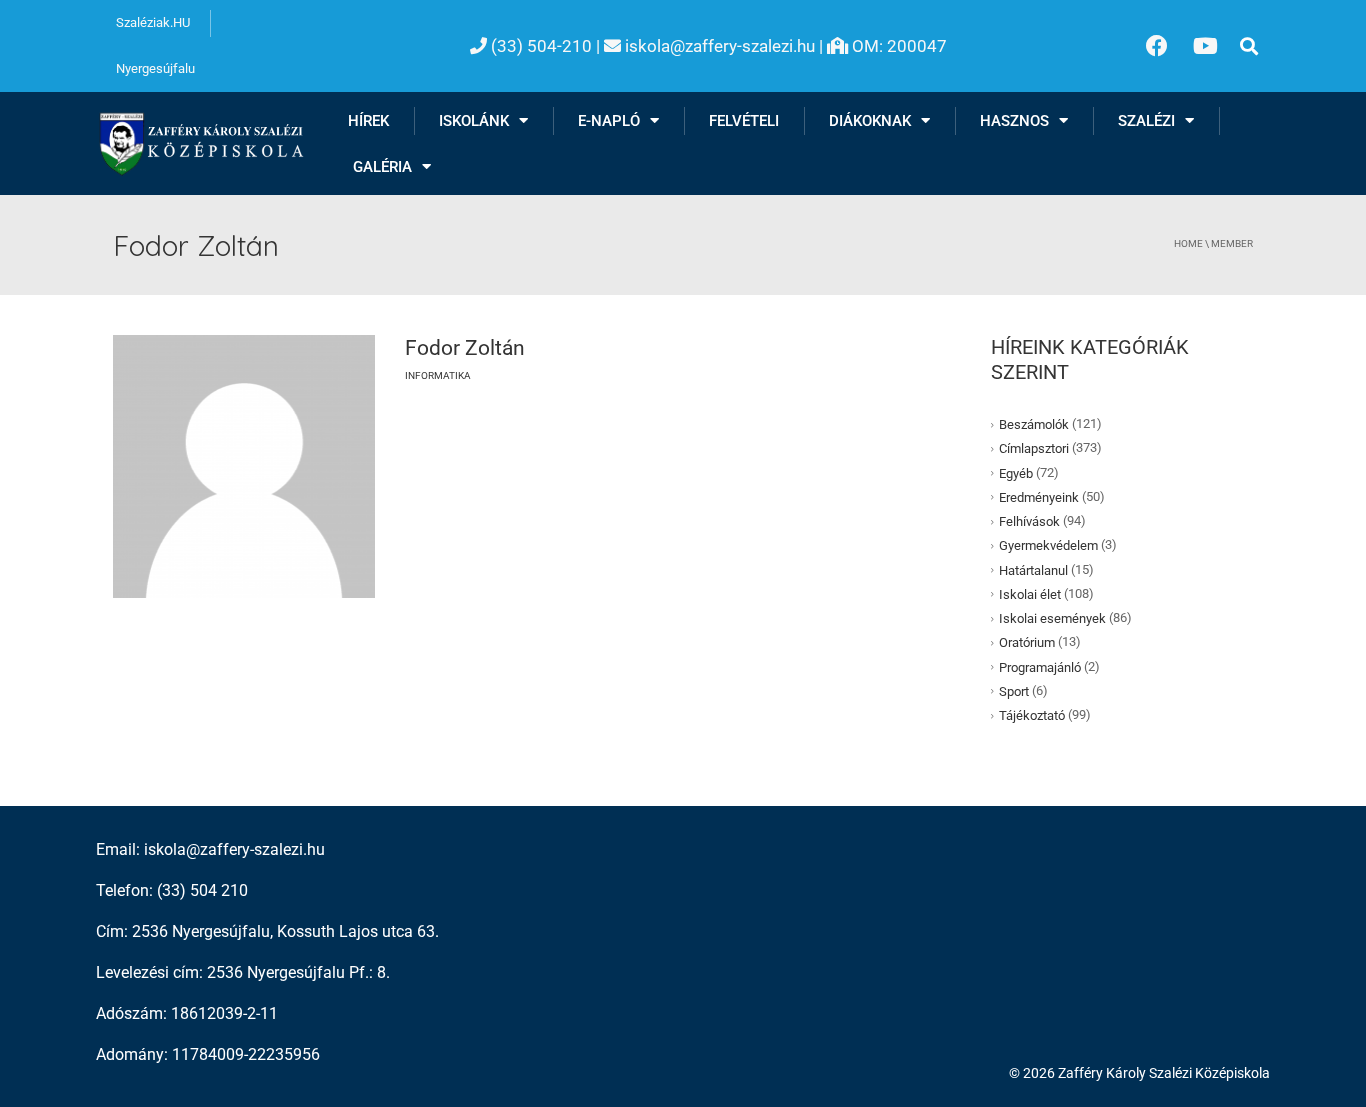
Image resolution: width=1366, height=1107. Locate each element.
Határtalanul (1033, 569)
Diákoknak (870, 121)
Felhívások (1029, 521)
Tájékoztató (1032, 715)
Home (1188, 243)
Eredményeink (1039, 497)
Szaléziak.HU (153, 22)
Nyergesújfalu (155, 68)
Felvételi (744, 121)
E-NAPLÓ (609, 121)
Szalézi (1146, 121)
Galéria (382, 167)
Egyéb (1016, 472)
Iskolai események (1052, 618)
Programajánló (1040, 666)
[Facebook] (1157, 46)
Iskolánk (474, 121)
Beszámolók (1034, 424)
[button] (1248, 46)
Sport (1014, 691)
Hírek (368, 121)
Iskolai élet (1030, 594)
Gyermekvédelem (1048, 545)
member (1232, 243)
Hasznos (1014, 121)
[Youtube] (1206, 46)
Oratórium (1027, 642)
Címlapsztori (1034, 448)
